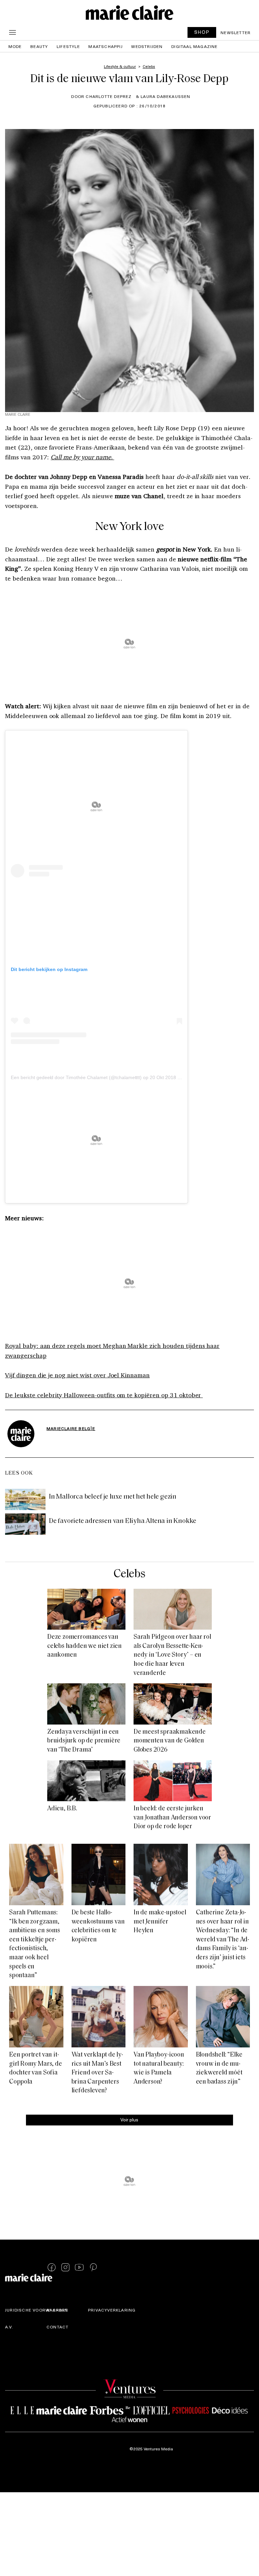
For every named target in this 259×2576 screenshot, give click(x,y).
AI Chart (57, 2310)
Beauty (39, 46)
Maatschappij (105, 46)
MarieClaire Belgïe (71, 1428)
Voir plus (129, 2120)
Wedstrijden (147, 46)
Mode (15, 46)
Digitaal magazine (194, 46)
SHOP (202, 32)
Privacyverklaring (112, 2310)
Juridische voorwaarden (37, 2310)
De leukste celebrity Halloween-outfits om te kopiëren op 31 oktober (104, 1395)
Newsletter (236, 32)
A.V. (9, 2327)
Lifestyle (68, 46)
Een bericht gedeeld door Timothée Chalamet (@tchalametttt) (76, 1077)
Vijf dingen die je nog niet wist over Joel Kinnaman (77, 1375)
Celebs (130, 1574)
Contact (57, 2327)
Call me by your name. (82, 457)
